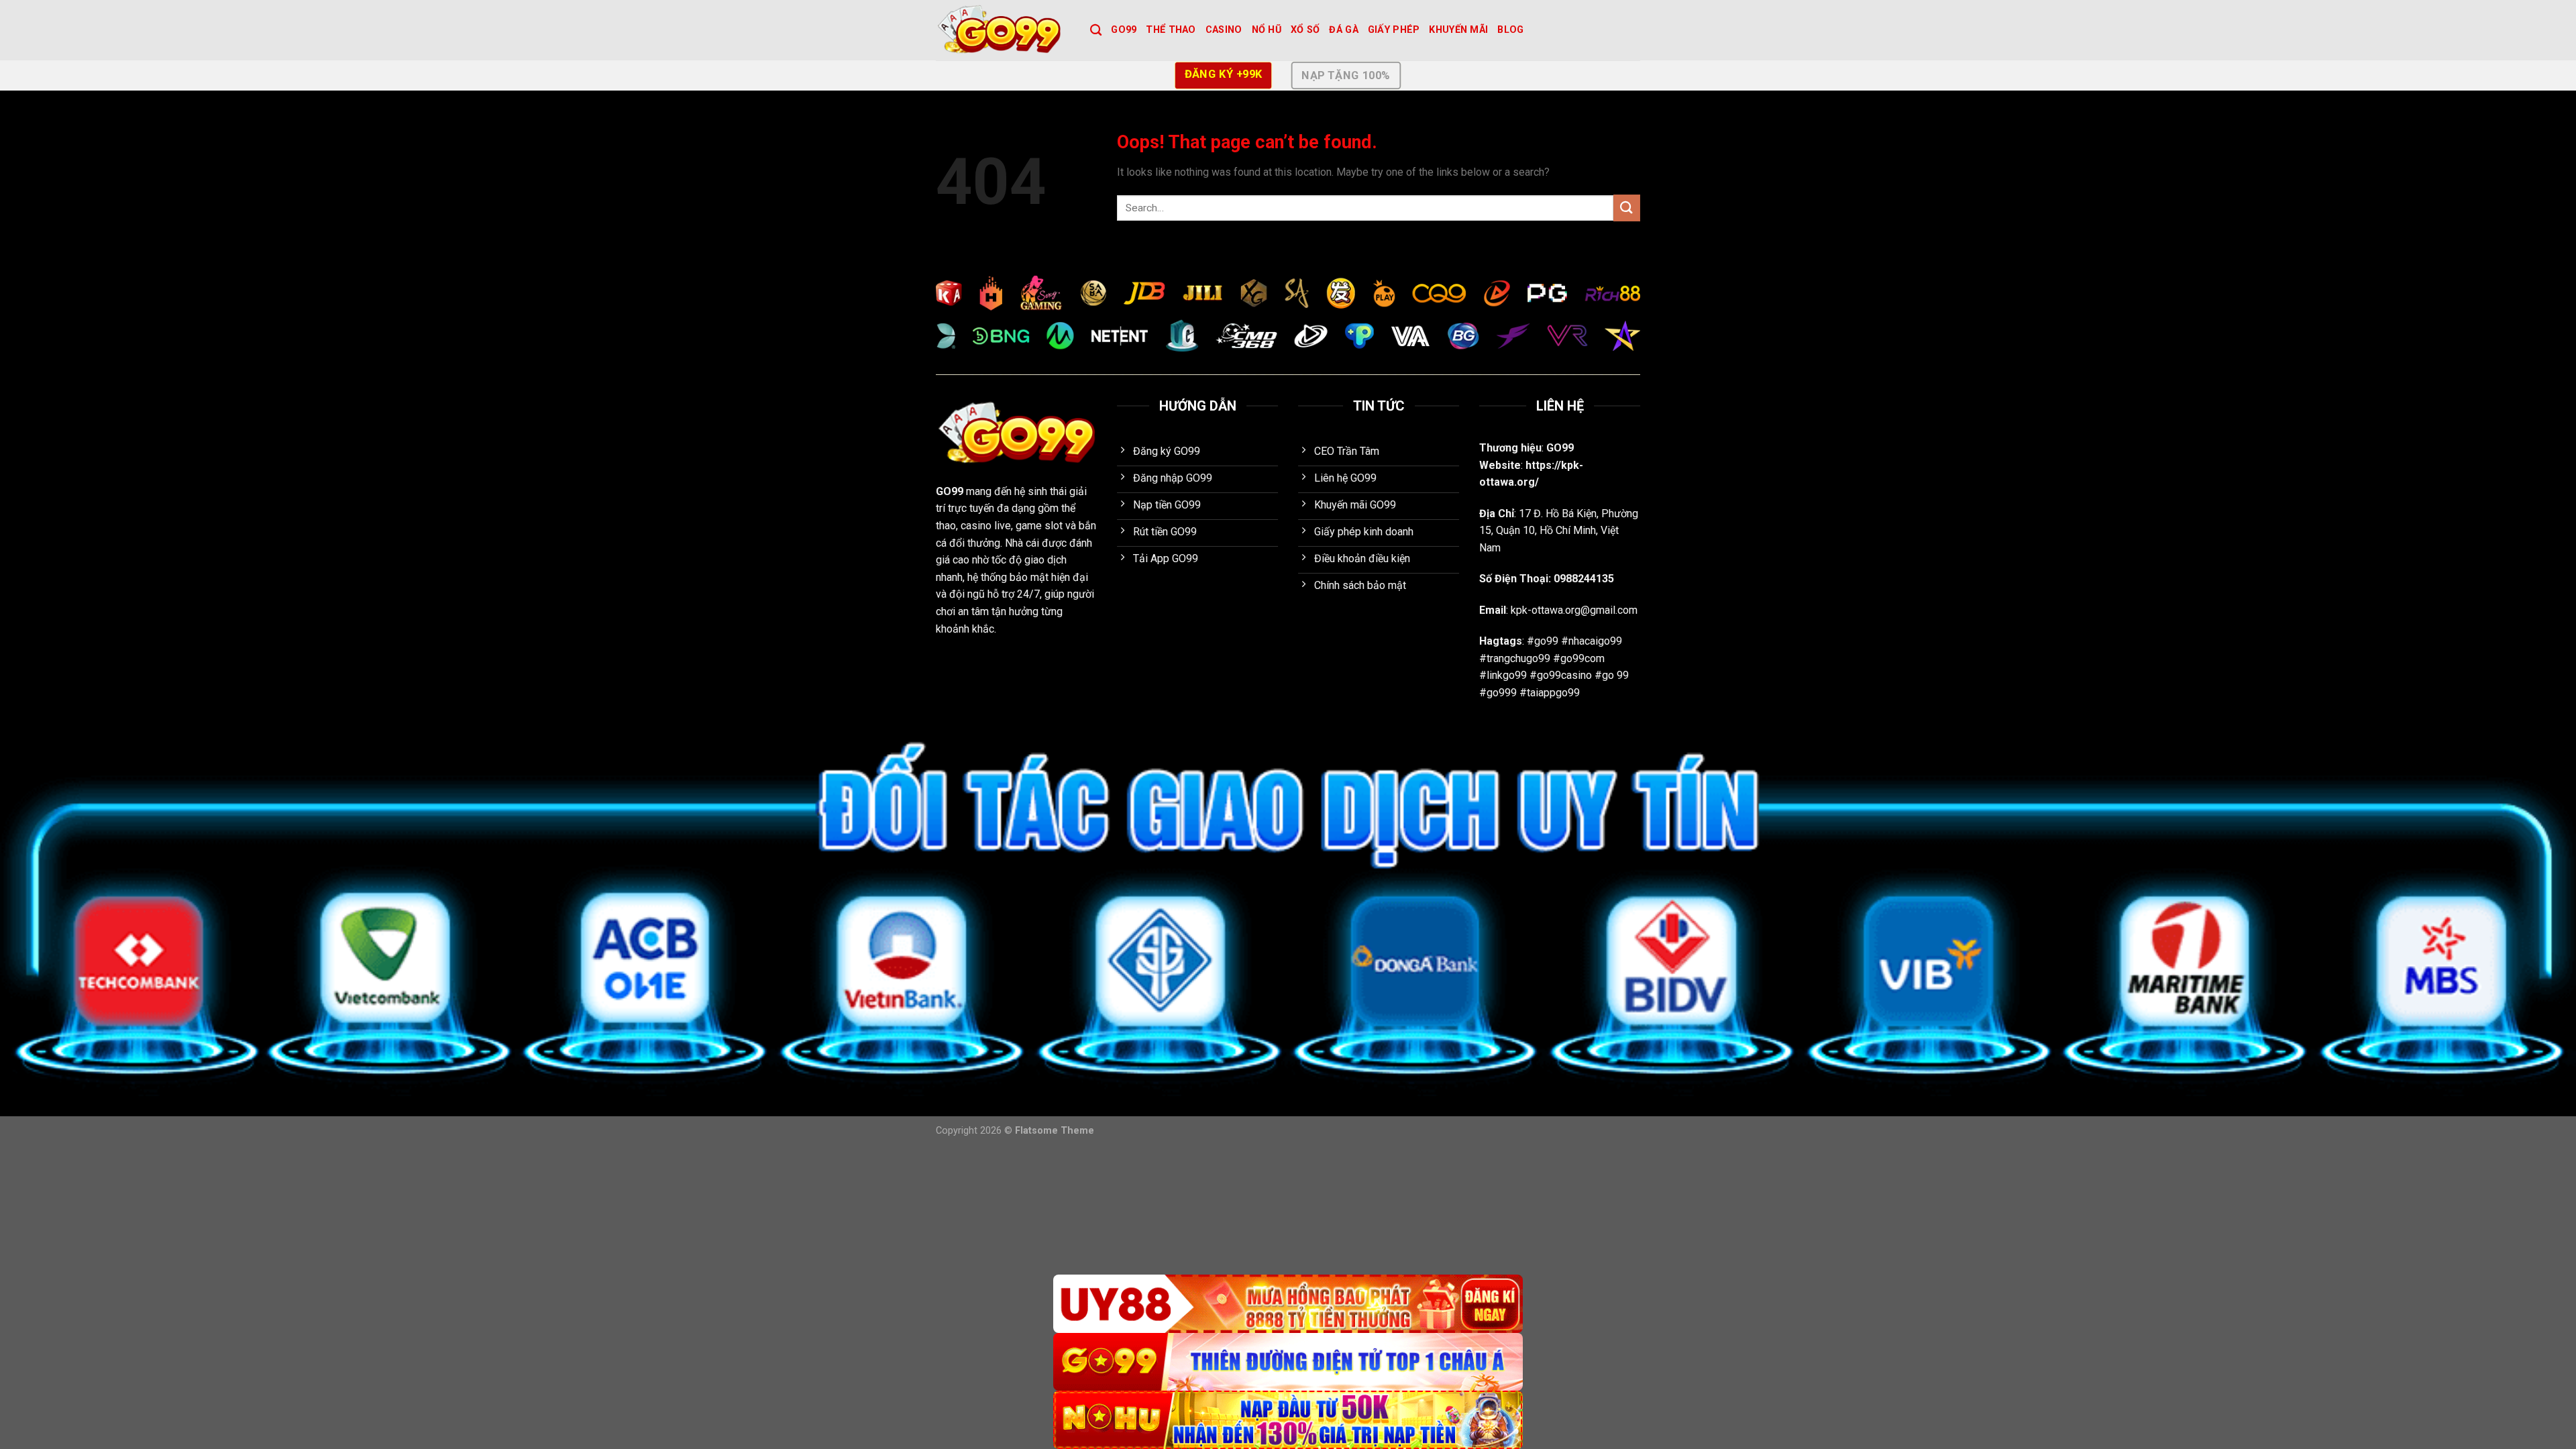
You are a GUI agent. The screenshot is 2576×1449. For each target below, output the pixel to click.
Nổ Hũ (1267, 30)
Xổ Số (1305, 30)
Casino (1224, 30)
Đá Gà (1343, 30)
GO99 (1124, 30)
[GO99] (1003, 30)
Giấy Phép (1394, 30)
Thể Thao (1171, 30)
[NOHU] (1288, 1420)
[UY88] (1288, 1304)
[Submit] (1627, 208)
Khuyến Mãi (1458, 30)
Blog (1510, 30)
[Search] (1096, 31)
